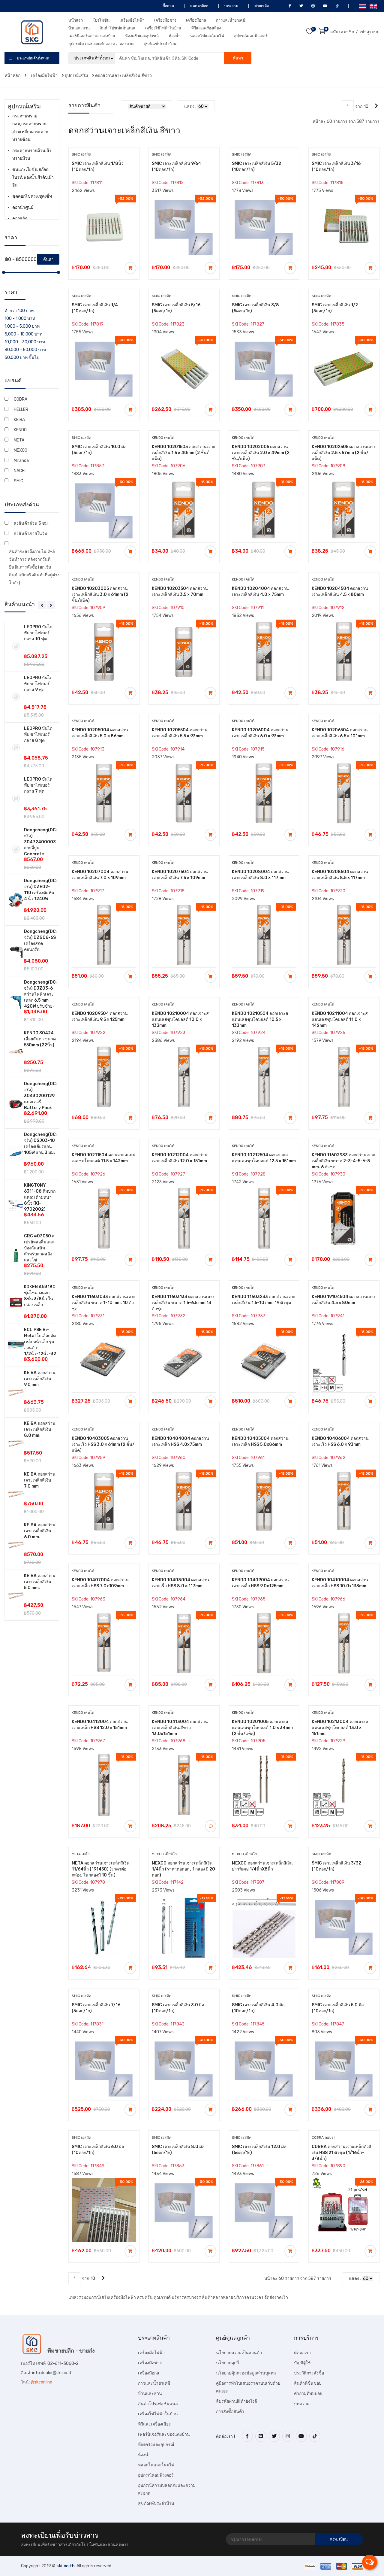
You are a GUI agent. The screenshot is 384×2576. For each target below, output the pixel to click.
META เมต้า (81, 1854)
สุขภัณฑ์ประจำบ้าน (160, 44)
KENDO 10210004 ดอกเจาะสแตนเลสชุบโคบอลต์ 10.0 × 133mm (180, 1019)
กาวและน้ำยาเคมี (231, 20)
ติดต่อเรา (302, 2353)
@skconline (41, 2382)
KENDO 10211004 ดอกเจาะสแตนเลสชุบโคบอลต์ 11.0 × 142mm (340, 1019)
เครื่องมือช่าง (165, 20)
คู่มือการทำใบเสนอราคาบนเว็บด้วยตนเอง (248, 2387)
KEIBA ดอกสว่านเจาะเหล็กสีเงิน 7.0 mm (40, 1480)
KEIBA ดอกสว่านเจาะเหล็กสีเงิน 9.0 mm (40, 1379)
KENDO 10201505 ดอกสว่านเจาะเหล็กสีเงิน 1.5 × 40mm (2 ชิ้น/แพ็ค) (184, 453)
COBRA (21, 399)
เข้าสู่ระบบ (370, 32)
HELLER (21, 410)
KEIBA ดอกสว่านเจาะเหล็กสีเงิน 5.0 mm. (40, 1582)
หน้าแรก (76, 20)
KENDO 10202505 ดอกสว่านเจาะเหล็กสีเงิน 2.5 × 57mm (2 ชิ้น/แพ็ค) (344, 453)
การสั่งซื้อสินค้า (230, 2412)
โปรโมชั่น (101, 20)
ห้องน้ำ (174, 36)
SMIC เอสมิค (81, 154)
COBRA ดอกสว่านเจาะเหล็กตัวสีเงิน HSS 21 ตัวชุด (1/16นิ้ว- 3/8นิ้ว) (342, 2153)
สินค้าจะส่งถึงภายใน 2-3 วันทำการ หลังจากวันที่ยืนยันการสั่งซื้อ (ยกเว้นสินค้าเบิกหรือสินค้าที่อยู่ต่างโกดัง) (34, 567)
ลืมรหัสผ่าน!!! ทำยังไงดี (237, 2401)
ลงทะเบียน (339, 2539)
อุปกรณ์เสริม (76, 76)
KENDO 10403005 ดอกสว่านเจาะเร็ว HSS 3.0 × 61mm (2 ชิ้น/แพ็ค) (103, 1444)
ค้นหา (238, 58)
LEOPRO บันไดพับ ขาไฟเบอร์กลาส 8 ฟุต (38, 734)
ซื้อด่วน (168, 6)
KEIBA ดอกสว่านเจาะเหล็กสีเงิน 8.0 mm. (40, 1429)
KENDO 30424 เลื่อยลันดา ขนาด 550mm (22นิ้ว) (40, 1039)
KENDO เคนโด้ (163, 438)
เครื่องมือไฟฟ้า (132, 20)
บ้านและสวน (79, 28)
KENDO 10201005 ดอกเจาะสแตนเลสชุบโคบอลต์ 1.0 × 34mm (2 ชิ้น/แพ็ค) (262, 1728)
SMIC (18, 481)
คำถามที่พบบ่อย (308, 2394)
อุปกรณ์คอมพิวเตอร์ (251, 36)
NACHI (20, 471)
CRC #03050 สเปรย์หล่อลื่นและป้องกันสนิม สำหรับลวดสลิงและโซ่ (39, 1248)
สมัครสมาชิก (342, 32)
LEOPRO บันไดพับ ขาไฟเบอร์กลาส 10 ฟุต (38, 633)
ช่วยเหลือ (261, 6)
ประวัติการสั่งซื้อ (309, 2373)
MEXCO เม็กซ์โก (164, 1854)
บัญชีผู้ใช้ (302, 2363)
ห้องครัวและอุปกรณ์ (142, 36)
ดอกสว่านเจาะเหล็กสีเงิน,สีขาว (123, 76)
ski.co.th (66, 2566)
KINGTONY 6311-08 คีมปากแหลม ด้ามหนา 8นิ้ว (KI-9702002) (40, 1197)
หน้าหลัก (13, 76)
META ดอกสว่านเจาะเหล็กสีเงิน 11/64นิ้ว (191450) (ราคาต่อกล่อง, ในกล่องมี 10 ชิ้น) (101, 1869)
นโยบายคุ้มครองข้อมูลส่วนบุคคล (246, 2373)
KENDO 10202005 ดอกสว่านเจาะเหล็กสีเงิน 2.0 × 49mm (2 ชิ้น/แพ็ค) (261, 453)
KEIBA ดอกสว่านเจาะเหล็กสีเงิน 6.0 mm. (40, 1531)
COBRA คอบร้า (324, 2138)
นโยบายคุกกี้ (227, 2363)
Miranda (21, 461)
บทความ (231, 6)
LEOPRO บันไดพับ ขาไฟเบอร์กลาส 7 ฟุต (38, 785)
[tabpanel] (32, 1121)
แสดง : (190, 106)
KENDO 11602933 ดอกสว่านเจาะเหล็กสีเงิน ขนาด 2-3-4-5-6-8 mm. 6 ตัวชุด (343, 1161)
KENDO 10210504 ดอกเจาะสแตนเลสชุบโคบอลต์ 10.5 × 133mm (260, 1019)
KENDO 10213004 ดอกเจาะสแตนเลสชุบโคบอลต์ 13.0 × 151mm (340, 1728)
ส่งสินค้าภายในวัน (31, 534)
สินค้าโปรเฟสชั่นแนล (117, 28)
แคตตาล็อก (199, 6)
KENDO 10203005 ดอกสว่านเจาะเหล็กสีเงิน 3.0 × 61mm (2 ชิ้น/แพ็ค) (100, 595)
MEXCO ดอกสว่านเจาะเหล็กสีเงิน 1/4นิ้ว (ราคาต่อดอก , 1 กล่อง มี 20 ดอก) (183, 1869)
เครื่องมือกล (196, 20)
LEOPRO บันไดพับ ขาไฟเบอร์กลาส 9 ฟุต (38, 684)
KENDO (20, 430)
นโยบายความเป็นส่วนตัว (239, 2353)
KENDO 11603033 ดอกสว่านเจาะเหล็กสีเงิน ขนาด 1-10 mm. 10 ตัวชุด (104, 1303)
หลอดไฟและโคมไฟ (207, 36)
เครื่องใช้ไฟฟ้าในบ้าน (163, 28)
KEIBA (19, 420)
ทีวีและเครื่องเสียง (206, 28)
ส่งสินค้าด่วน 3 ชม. (31, 523)
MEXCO (21, 450)
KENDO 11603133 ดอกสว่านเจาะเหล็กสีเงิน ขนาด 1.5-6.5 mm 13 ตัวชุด (183, 1303)
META (19, 440)
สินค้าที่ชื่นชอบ (308, 2383)
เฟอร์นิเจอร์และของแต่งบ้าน (92, 36)
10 (366, 106)
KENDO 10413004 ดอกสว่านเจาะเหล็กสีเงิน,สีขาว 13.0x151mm (180, 1728)
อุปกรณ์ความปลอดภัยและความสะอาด (101, 44)
